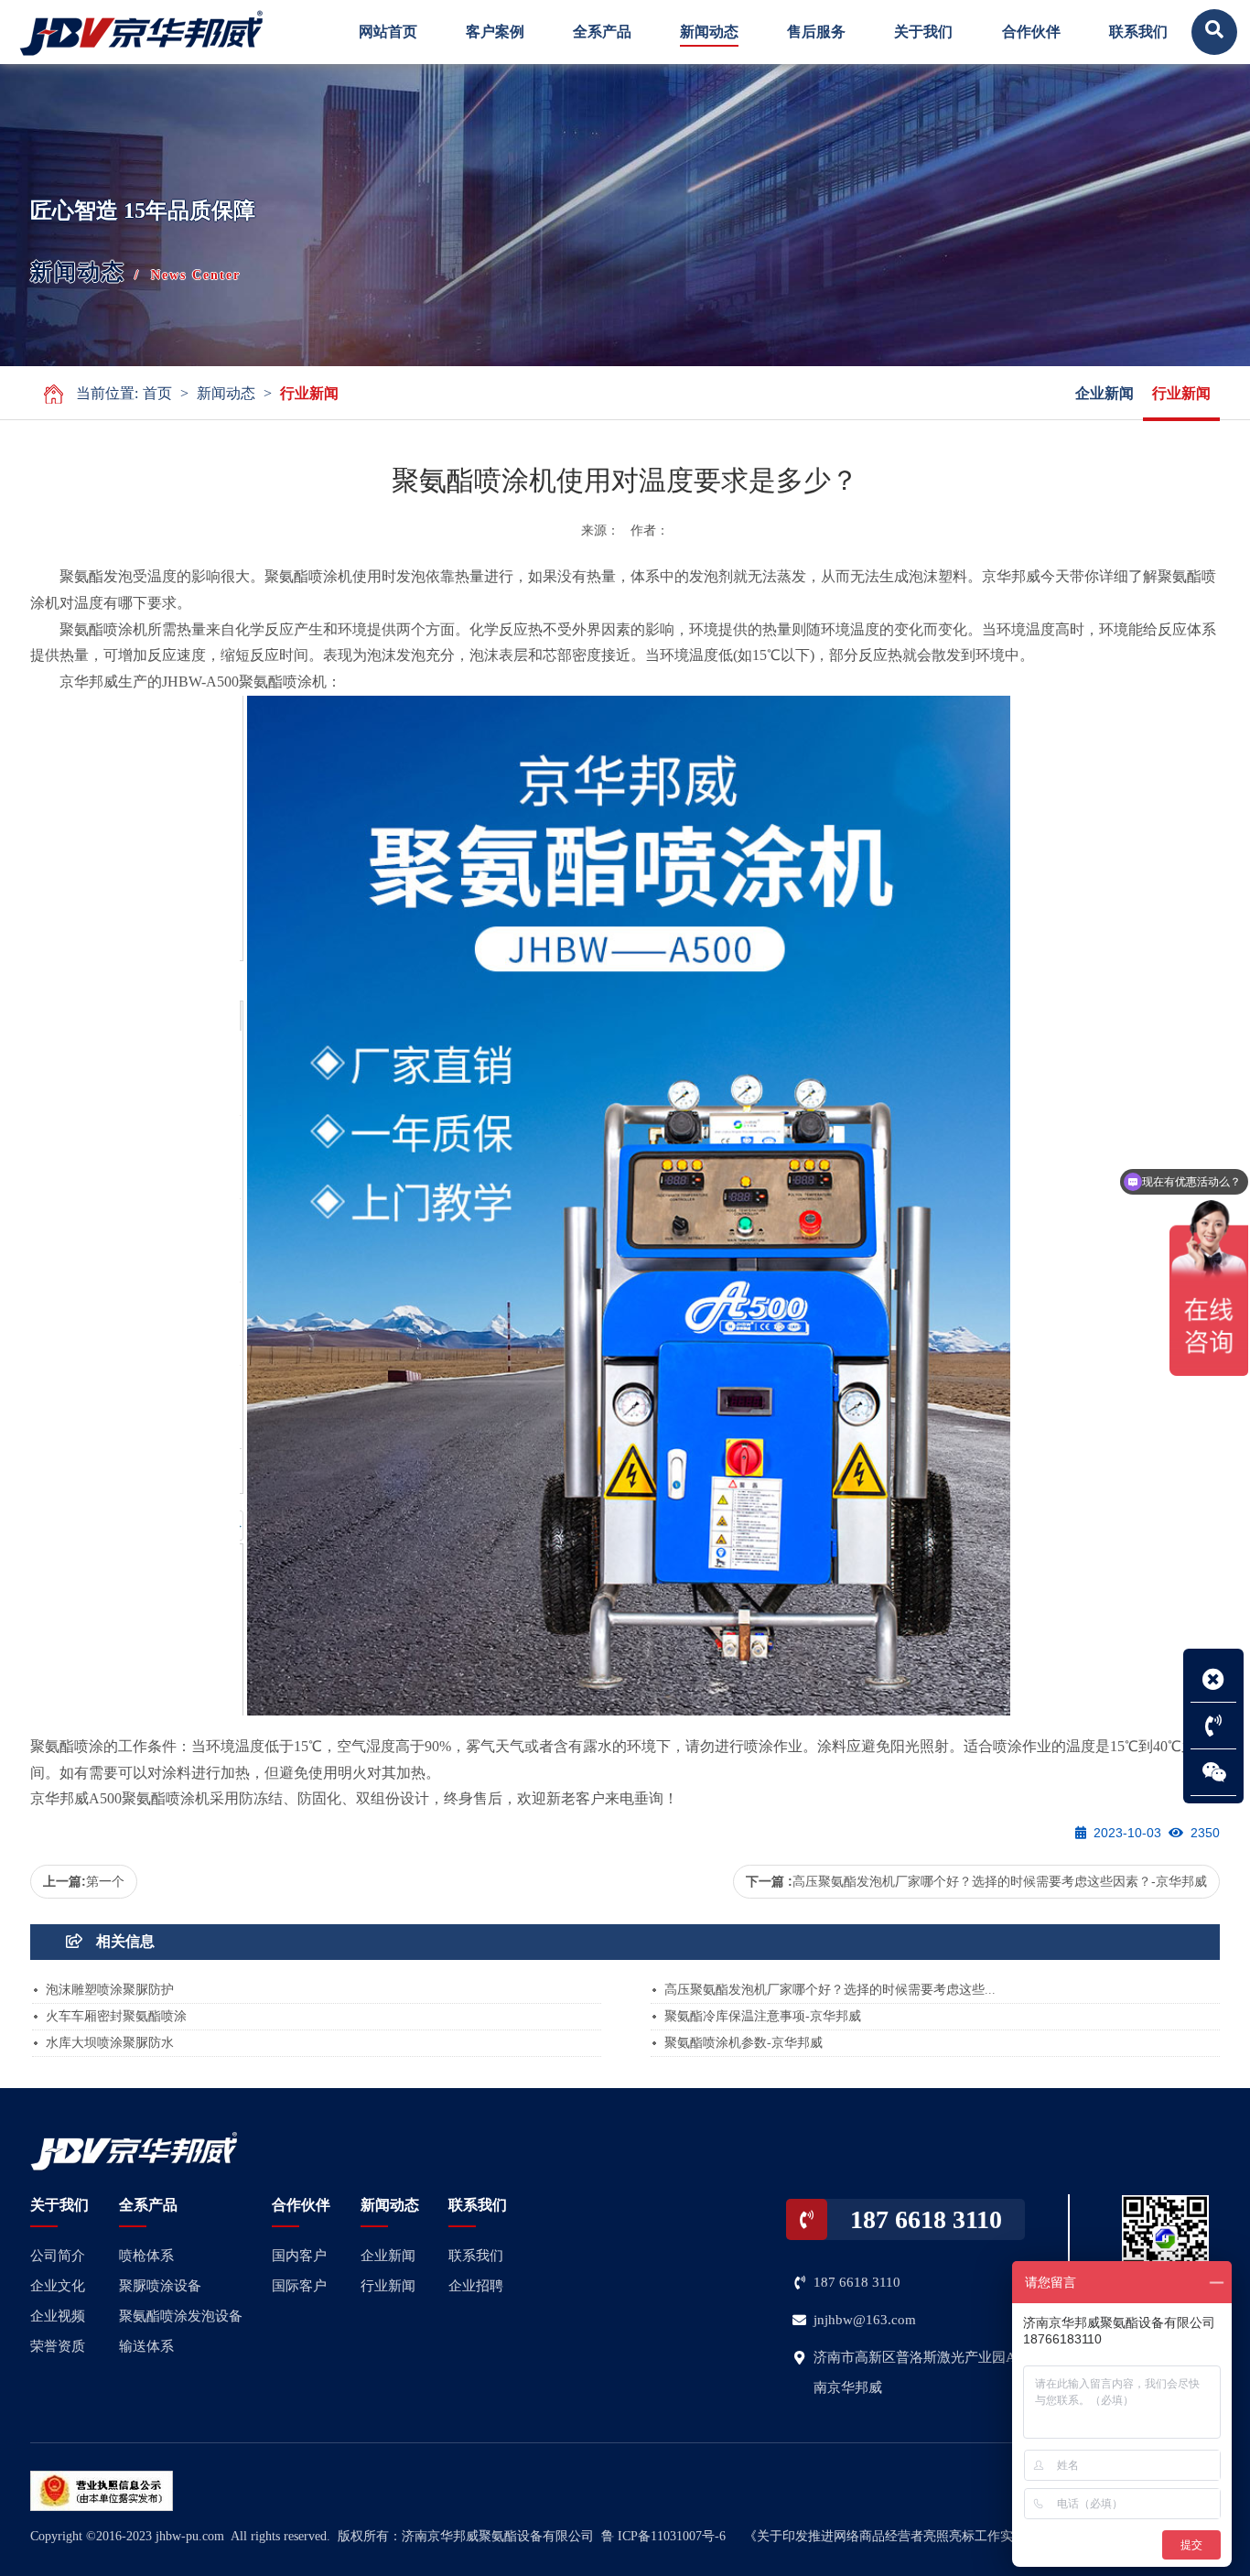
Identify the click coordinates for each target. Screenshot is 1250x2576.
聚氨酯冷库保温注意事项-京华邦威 (763, 2016)
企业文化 (58, 2286)
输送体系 (146, 2346)
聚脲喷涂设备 (160, 2286)
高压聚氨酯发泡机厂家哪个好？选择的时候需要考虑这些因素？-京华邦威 (1000, 1881)
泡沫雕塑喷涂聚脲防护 (110, 1990)
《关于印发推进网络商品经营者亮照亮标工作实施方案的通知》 (923, 2536)
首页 (157, 393)
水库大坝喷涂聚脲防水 (110, 2043)
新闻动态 (226, 393)
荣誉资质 (58, 2346)
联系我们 (476, 2256)
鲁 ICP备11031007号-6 (663, 2536)
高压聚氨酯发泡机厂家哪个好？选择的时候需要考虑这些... (830, 1990)
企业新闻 (1105, 393)
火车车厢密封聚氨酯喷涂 (116, 2016)
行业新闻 (309, 393)
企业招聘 (476, 2286)
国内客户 (299, 2256)
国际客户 (299, 2286)
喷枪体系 (146, 2256)
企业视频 (58, 2316)
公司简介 (58, 2256)
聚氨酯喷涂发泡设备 (181, 2316)
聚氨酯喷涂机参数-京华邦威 (744, 2043)
